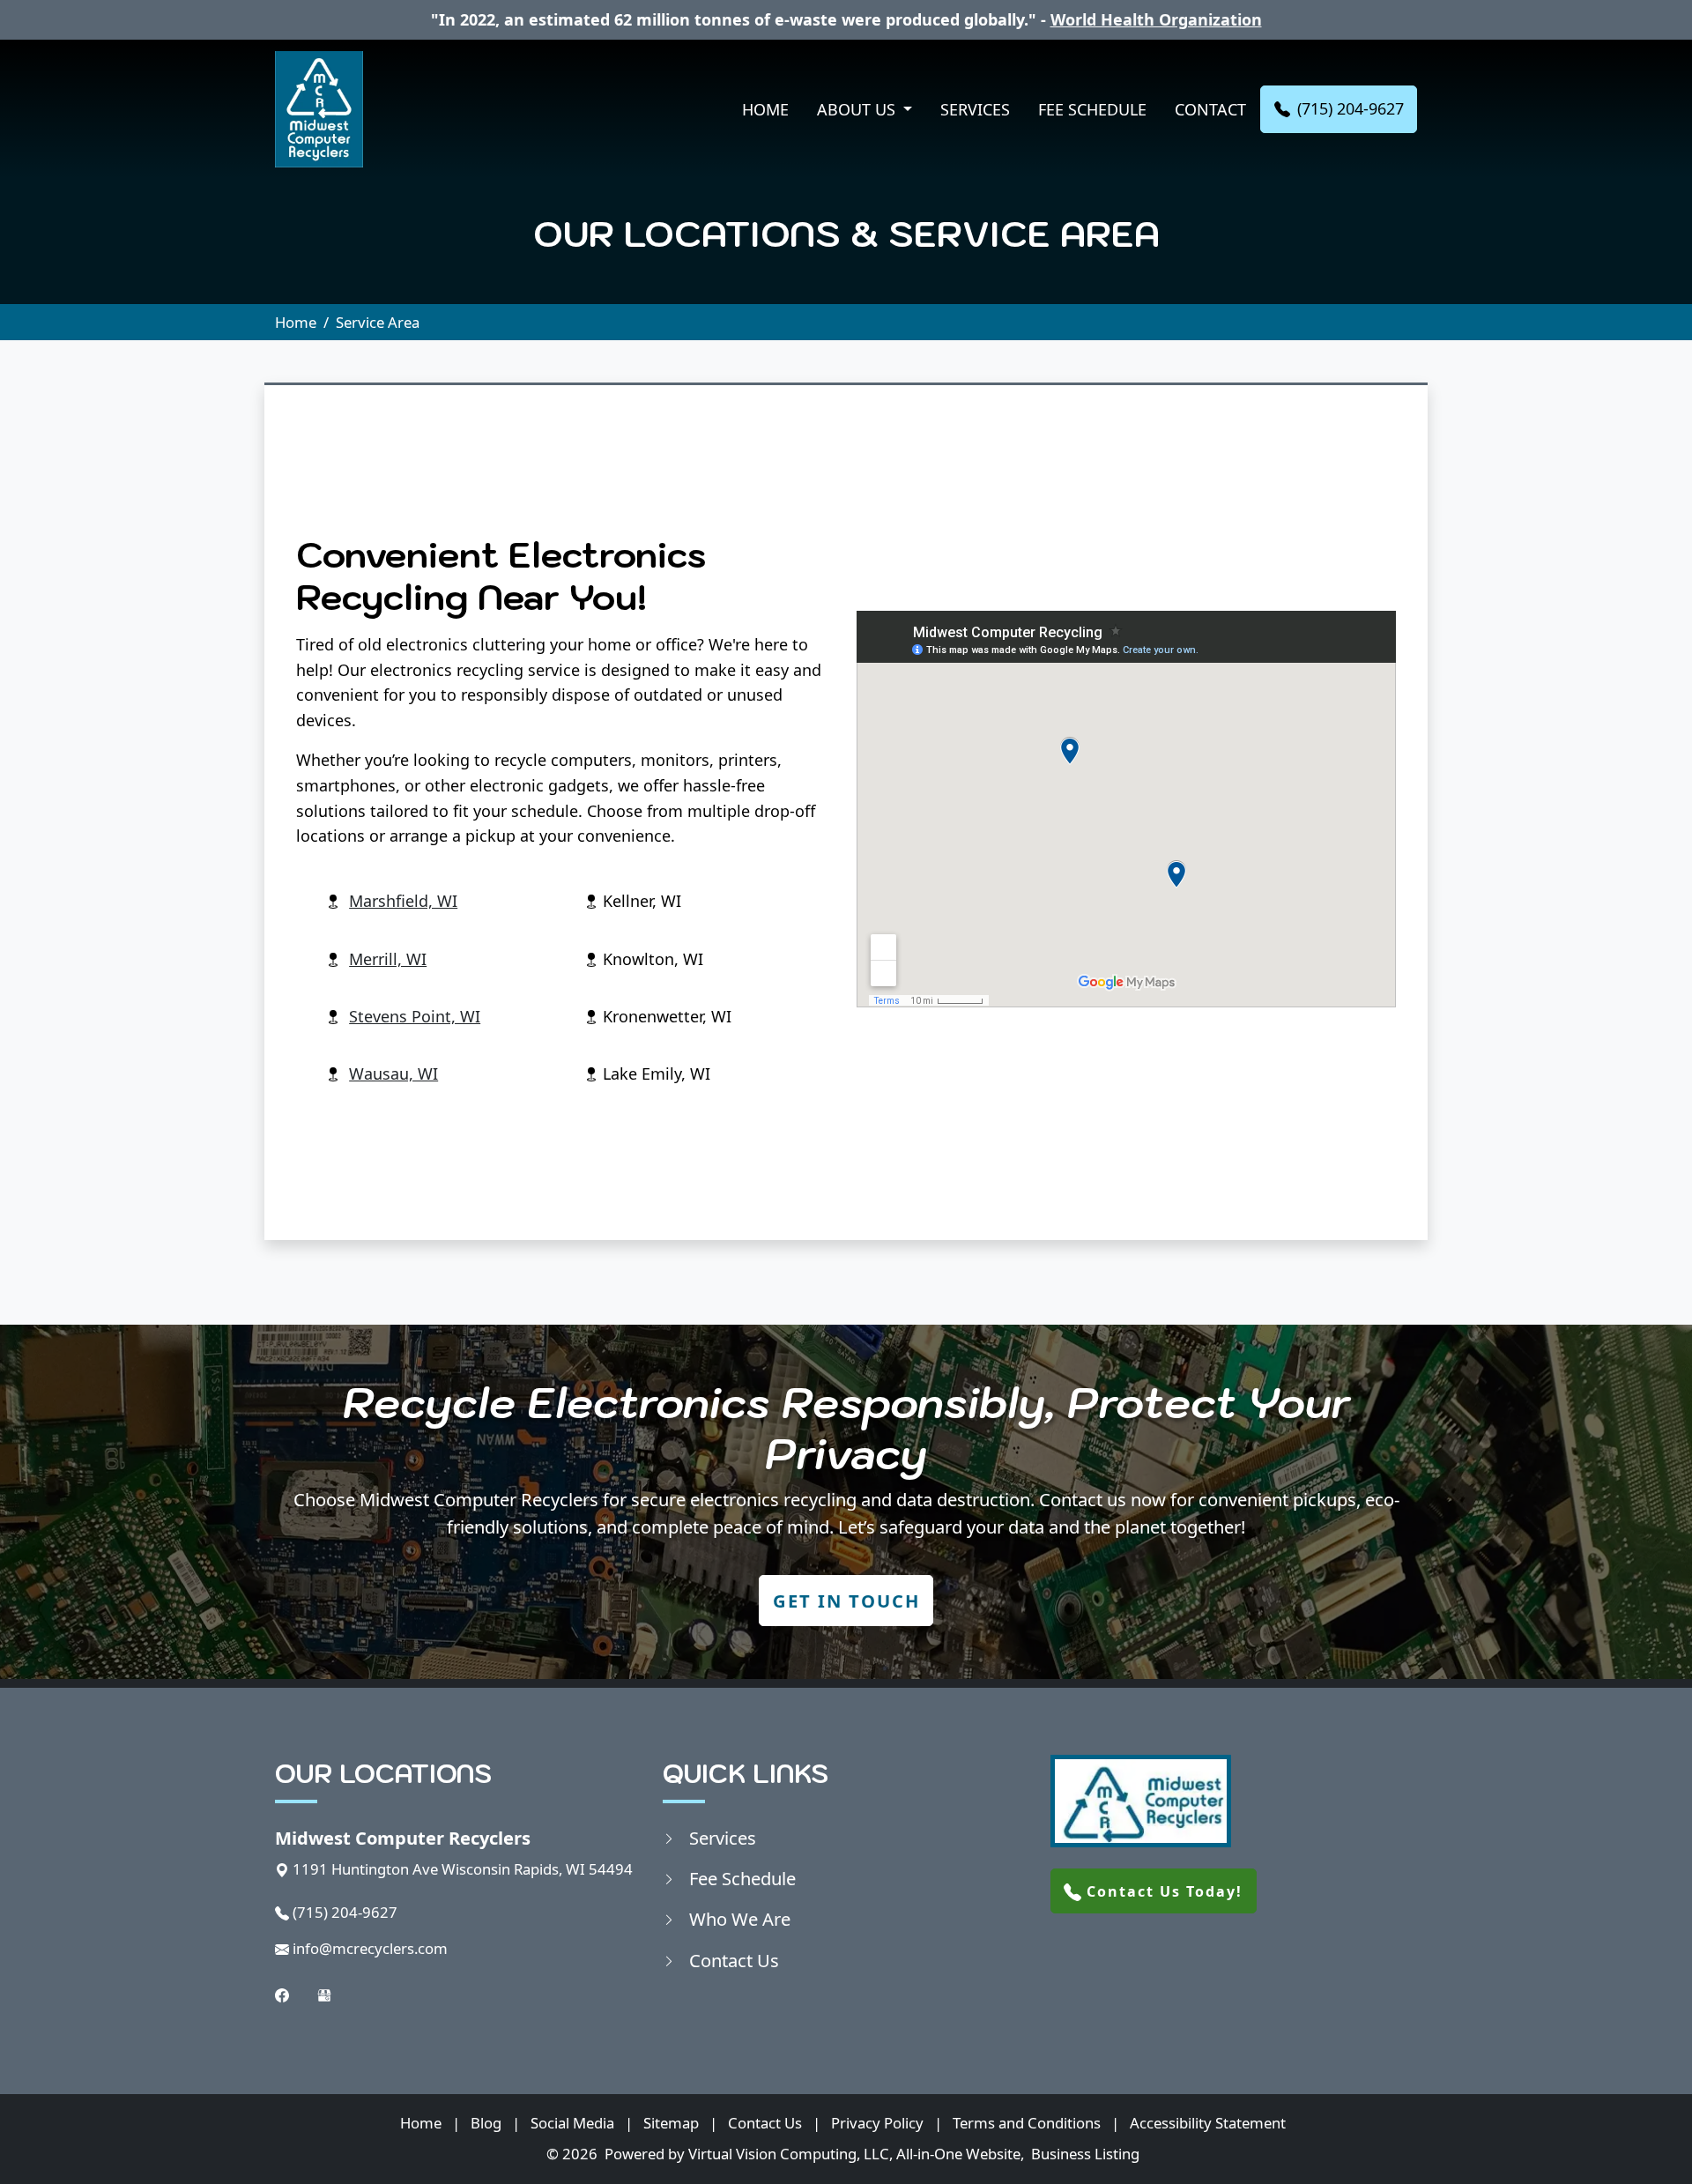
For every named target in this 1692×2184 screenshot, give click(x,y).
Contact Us (734, 1960)
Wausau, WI (393, 1073)
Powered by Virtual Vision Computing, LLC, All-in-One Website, (814, 2154)
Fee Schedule (1092, 109)
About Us (858, 109)
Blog (486, 2123)
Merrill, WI (388, 959)
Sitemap (671, 2123)
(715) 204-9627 (1351, 108)
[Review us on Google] (324, 1993)
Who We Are (740, 1919)
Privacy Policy (877, 2123)
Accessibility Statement (1208, 2123)
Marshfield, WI (403, 901)
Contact (1210, 109)
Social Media (572, 2123)
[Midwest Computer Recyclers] (319, 109)
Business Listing (1085, 2154)
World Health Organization (1156, 19)
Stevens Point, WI (415, 1016)
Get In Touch (846, 1601)
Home (765, 109)
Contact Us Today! (1162, 1891)
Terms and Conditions (1027, 2123)
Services (975, 109)
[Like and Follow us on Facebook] (282, 1993)
